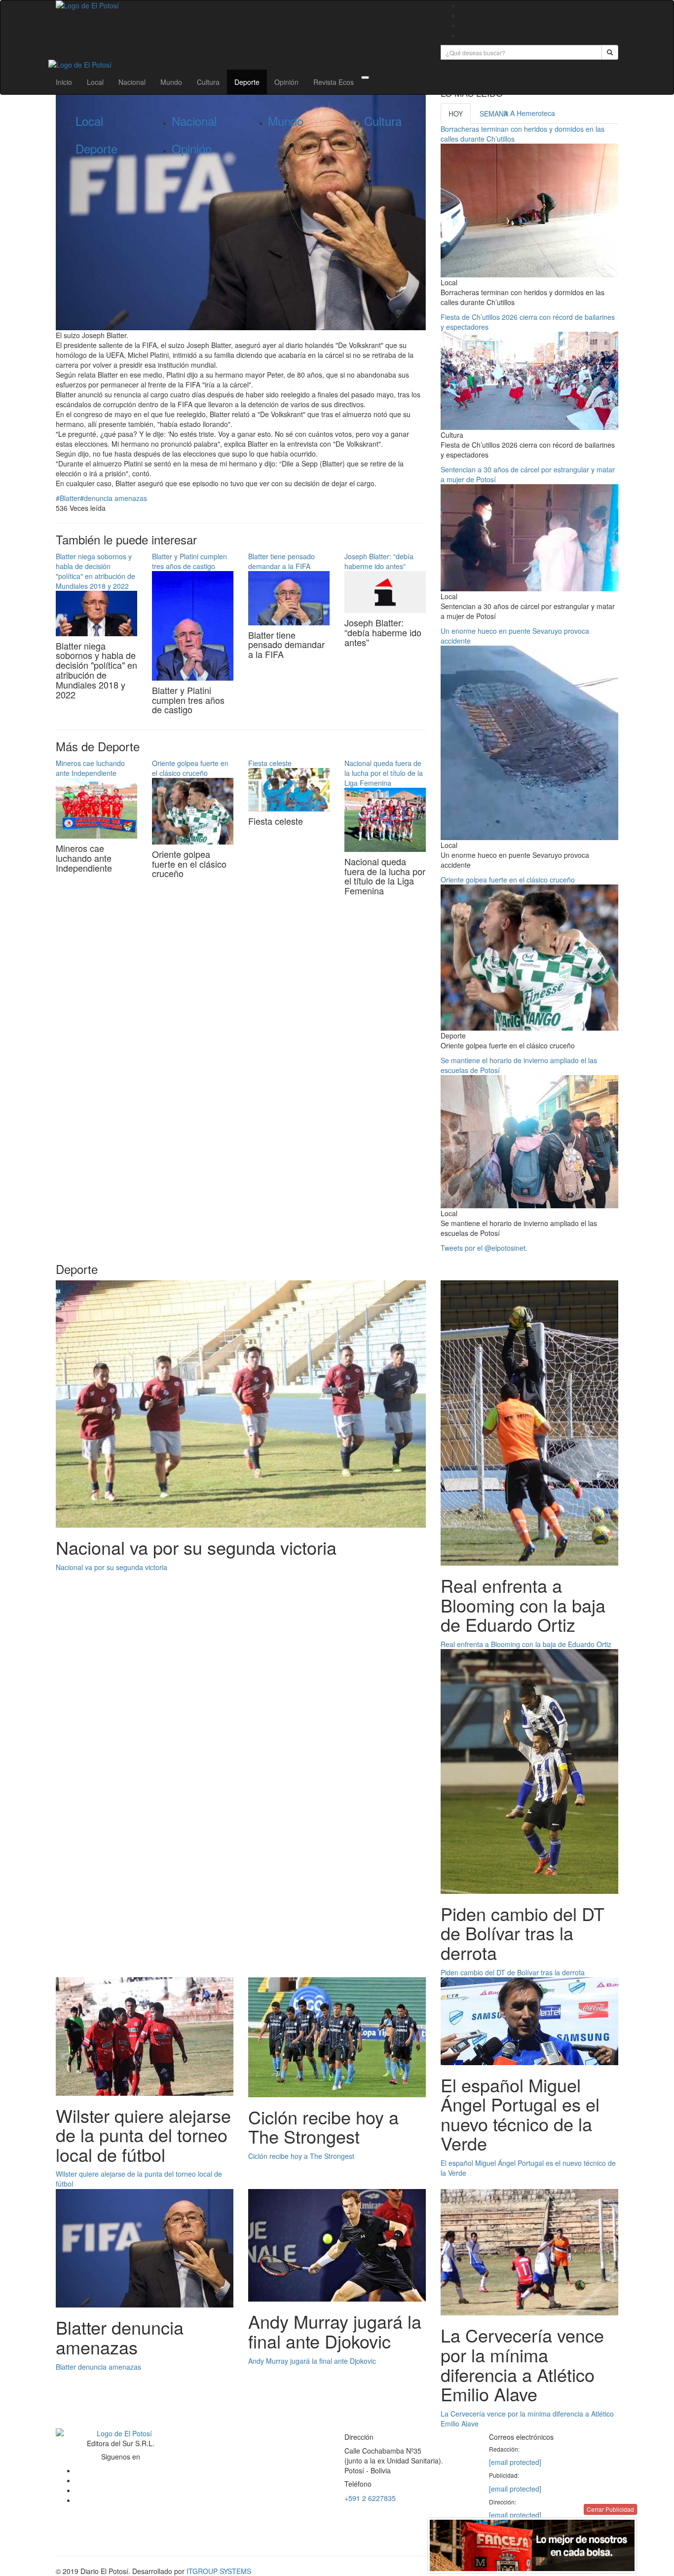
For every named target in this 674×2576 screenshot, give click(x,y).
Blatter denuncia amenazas (98, 2367)
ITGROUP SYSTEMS (219, 2571)
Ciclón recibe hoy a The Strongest (301, 2156)
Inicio (64, 82)
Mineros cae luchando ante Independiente (90, 768)
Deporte (247, 82)
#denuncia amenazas (113, 498)
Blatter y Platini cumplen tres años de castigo (189, 561)
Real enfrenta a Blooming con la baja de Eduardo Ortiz (526, 1644)
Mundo (171, 82)
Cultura (208, 82)
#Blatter (68, 498)
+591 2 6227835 (370, 2498)
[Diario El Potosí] (241, 5)
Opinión (286, 82)
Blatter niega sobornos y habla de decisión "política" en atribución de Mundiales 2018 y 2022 (95, 571)
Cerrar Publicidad (610, 2509)
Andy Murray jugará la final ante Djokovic (312, 2361)
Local (95, 82)
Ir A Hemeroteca (529, 113)
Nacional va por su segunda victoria (112, 1567)
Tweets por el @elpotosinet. (484, 1248)
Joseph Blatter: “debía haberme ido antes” (379, 561)
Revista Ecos (334, 82)
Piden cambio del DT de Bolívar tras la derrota (513, 1972)
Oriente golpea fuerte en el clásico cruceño (190, 768)
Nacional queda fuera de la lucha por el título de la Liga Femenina (384, 773)
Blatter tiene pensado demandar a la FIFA (281, 561)
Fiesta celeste (270, 763)
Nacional (132, 82)
